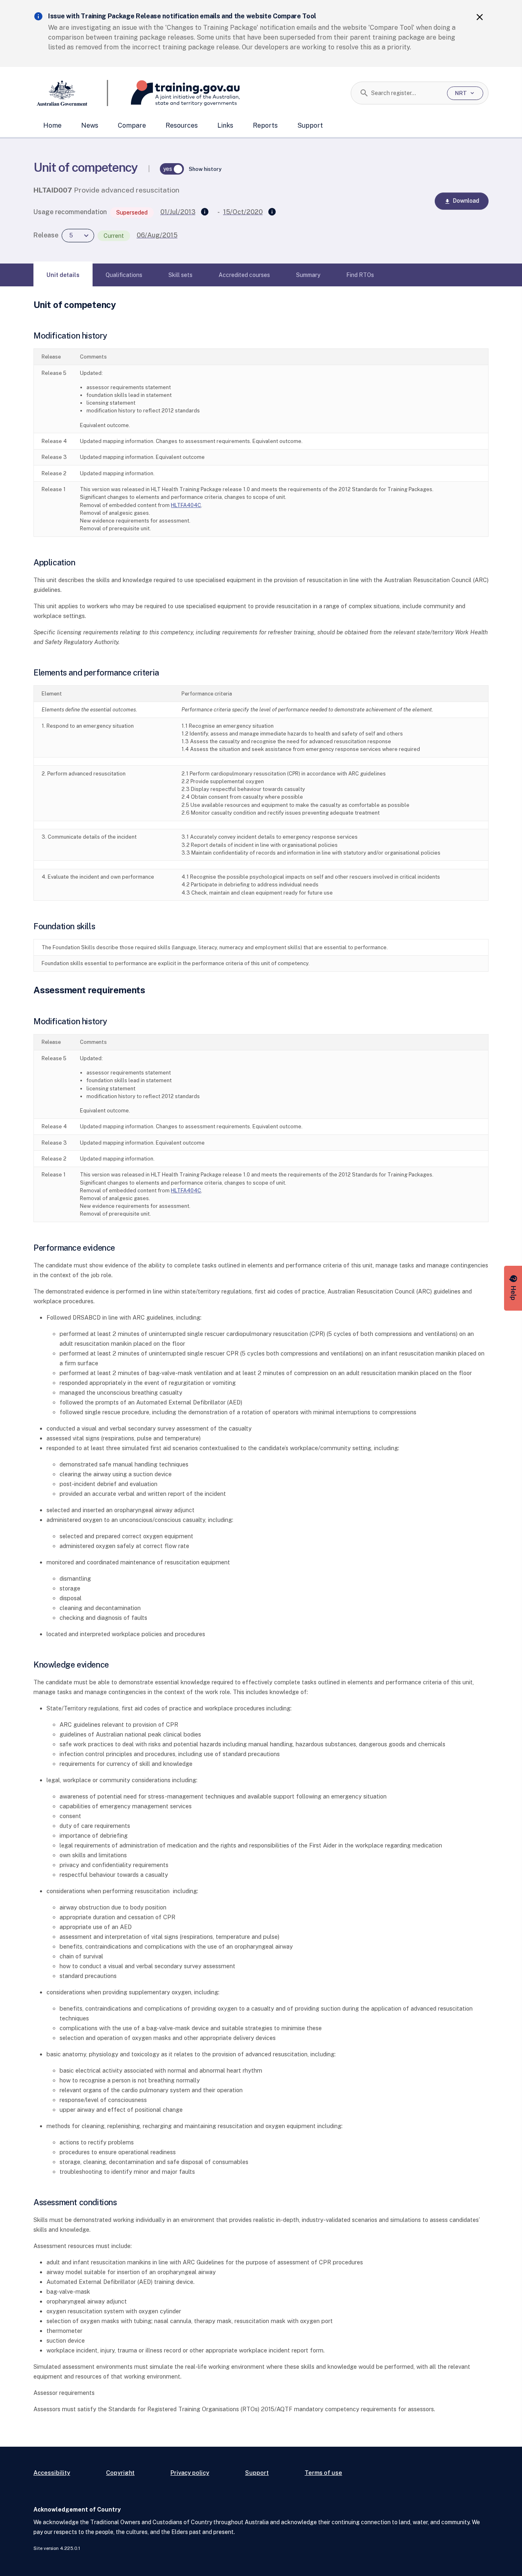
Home (52, 125)
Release (46, 235)
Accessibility (52, 2473)
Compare (132, 125)
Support (310, 125)
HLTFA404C (186, 505)
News (90, 125)
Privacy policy (190, 2473)
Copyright (120, 2473)
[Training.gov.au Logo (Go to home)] (174, 93)
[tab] (63, 275)
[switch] (172, 169)
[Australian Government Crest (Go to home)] (71, 93)
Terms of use (323, 2473)
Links (225, 125)
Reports (265, 125)
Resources (182, 125)
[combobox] (406, 93)
